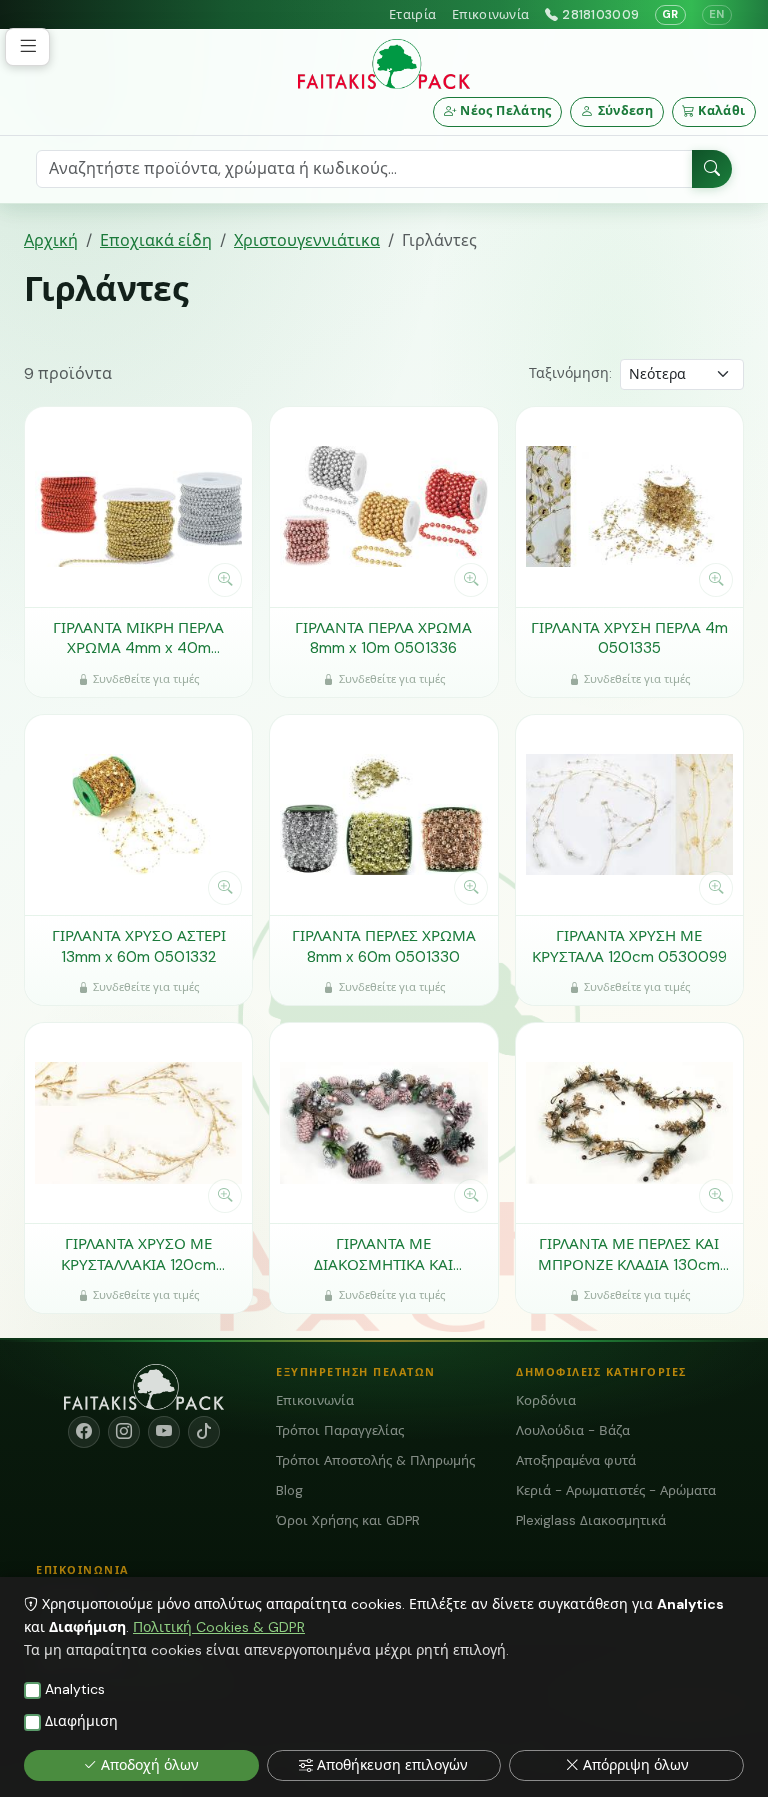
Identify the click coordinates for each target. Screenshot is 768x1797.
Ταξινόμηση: (570, 373)
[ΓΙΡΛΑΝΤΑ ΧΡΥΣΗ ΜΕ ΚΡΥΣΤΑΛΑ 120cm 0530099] (629, 815)
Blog (289, 1490)
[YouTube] (164, 1432)
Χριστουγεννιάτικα (307, 240)
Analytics (75, 1689)
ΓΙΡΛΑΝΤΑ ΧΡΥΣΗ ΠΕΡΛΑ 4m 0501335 (629, 638)
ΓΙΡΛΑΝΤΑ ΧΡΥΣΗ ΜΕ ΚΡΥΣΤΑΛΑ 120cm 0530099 (629, 946)
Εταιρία (412, 14)
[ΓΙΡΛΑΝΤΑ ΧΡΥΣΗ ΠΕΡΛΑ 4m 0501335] (629, 507)
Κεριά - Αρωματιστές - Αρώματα (616, 1490)
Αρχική (51, 240)
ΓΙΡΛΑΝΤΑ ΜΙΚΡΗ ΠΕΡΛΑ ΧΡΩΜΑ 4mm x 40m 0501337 (138, 638)
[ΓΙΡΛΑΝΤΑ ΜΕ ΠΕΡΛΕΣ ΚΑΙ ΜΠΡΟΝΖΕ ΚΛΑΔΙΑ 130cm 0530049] (629, 1123)
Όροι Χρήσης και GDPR (348, 1520)
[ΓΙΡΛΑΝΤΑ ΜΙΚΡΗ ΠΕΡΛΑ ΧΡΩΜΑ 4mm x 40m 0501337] (138, 507)
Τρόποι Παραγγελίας (340, 1430)
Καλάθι (721, 112)
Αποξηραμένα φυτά (576, 1460)
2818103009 (600, 14)
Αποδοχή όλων (150, 1765)
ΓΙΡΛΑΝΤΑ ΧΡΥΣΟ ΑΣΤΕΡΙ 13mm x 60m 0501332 (139, 946)
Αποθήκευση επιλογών (392, 1765)
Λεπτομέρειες (128, 579)
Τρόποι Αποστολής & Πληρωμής (375, 1460)
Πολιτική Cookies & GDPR (219, 1627)
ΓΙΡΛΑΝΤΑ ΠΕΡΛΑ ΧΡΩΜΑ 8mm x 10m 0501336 (383, 638)
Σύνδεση (626, 112)
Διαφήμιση (81, 1721)
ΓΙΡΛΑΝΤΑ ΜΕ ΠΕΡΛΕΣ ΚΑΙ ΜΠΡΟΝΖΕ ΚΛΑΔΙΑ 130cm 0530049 (629, 1254)
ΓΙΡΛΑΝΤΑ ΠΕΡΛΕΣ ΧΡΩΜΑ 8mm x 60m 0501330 (384, 946)
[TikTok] (204, 1432)
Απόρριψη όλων (636, 1765)
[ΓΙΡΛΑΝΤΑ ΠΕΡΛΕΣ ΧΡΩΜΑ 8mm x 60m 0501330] (383, 815)
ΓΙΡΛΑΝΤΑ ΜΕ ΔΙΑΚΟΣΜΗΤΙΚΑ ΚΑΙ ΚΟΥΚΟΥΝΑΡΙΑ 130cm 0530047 (383, 1254)
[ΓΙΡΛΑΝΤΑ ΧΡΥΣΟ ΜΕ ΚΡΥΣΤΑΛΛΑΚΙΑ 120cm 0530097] (138, 1123)
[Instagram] (124, 1432)
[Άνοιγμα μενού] (27, 47)
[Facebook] (84, 1432)
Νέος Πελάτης (506, 112)
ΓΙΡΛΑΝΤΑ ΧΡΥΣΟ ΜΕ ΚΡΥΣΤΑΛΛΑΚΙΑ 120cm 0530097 (138, 1254)
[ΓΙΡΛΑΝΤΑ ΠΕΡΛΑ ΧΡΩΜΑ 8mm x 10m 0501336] (383, 507)
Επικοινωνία (490, 14)
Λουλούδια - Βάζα (573, 1430)
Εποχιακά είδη (156, 240)
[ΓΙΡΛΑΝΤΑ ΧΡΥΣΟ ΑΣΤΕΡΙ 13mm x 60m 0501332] (138, 815)
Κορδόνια (546, 1400)
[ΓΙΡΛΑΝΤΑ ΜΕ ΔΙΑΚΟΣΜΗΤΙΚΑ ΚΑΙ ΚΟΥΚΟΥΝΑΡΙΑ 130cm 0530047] (383, 1123)
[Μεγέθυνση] (225, 580)
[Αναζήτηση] (712, 170)
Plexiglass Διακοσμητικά (591, 1520)
